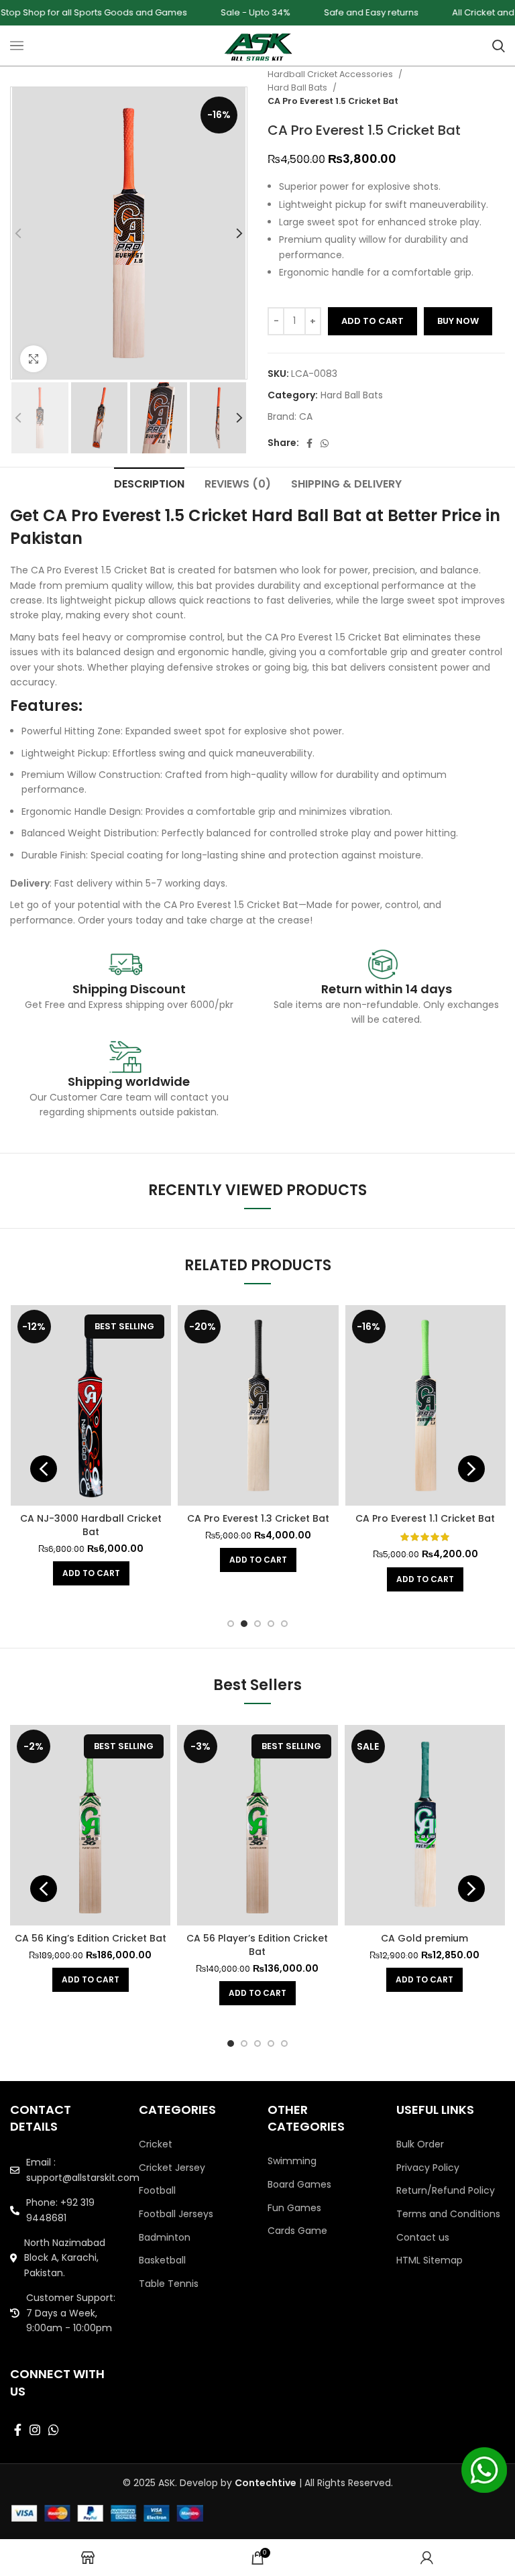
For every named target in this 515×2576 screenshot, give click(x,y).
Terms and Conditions (448, 2214)
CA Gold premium (424, 1938)
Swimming (292, 2161)
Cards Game (297, 2231)
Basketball (162, 2260)
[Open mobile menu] (17, 46)
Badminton (165, 2238)
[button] (110, 1560)
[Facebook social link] (309, 443)
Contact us (423, 2238)
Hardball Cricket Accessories (331, 74)
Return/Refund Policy (446, 2191)
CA (306, 416)
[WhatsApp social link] (325, 443)
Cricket (156, 2144)
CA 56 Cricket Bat (277, 1518)
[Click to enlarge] (34, 359)
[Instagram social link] (35, 2430)
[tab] (149, 482)
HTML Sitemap (430, 2260)
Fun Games (294, 2208)
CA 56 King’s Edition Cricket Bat (91, 1938)
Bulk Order (420, 2144)
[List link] (64, 2170)
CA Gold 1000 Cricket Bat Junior (110, 1518)
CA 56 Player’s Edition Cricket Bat (257, 1945)
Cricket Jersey (172, 2168)
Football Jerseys (176, 2214)
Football (157, 2191)
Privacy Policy (428, 2168)
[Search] (499, 46)
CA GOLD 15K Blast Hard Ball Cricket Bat (444, 1525)
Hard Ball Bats (298, 88)
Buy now (458, 321)
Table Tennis (169, 2284)
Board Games (299, 2185)
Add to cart (373, 321)
